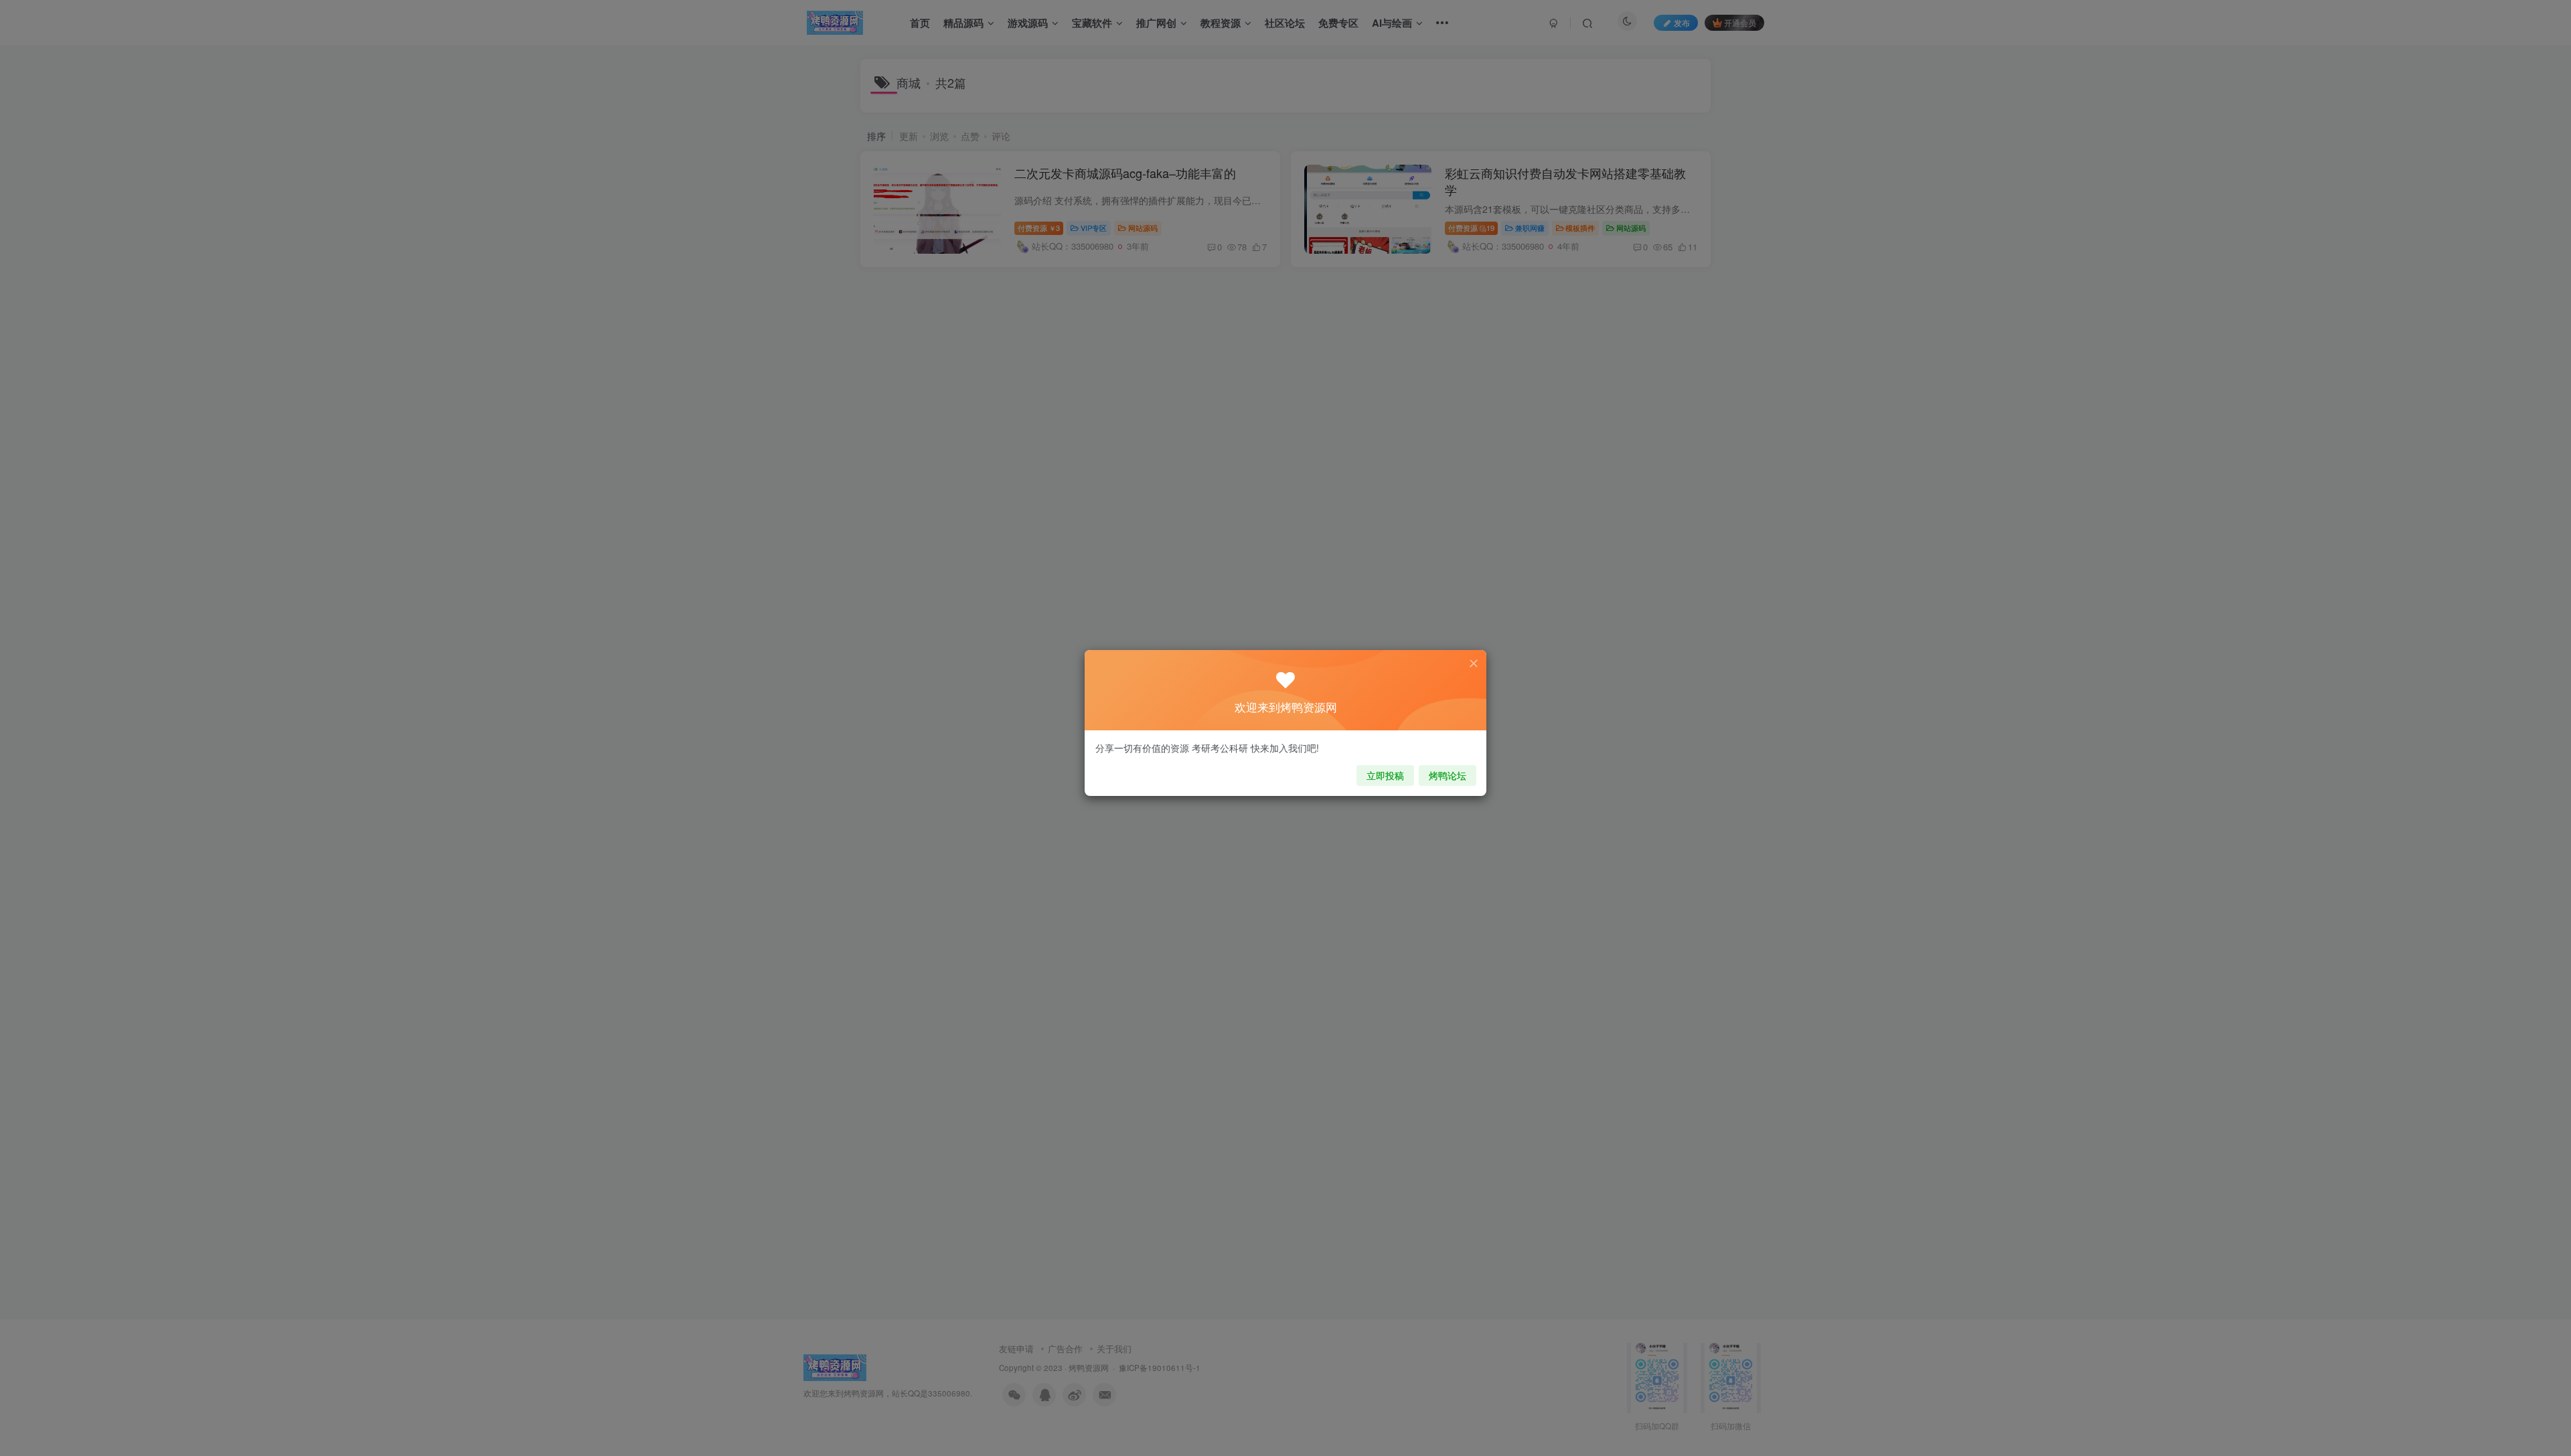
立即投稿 (1385, 775)
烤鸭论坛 (1448, 775)
